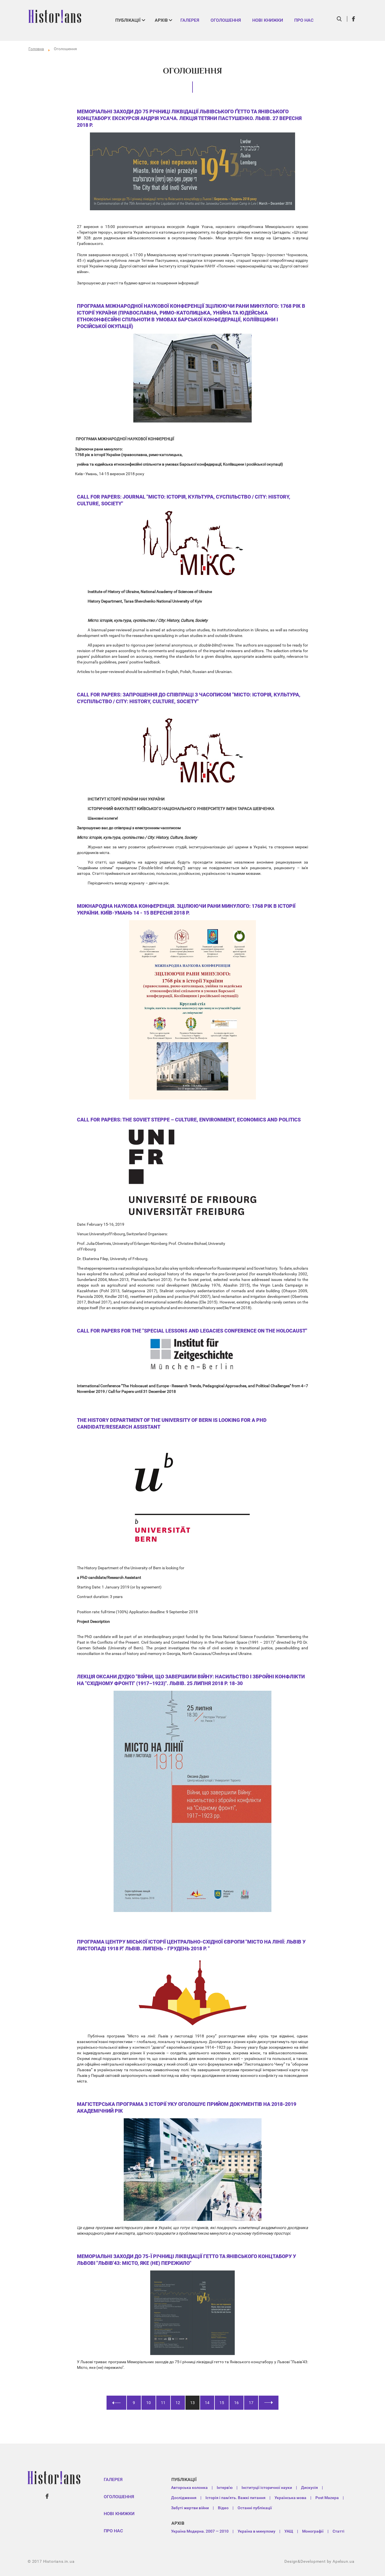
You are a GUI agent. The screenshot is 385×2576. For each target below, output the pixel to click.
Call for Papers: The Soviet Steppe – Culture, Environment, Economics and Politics (189, 1120)
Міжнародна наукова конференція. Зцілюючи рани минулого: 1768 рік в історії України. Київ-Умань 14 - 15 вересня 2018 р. (186, 909)
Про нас (304, 20)
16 (236, 2403)
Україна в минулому (256, 2531)
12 (178, 2403)
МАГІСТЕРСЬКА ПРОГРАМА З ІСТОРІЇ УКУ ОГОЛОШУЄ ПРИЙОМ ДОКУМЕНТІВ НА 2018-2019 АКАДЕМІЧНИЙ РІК (187, 2107)
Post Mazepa (327, 2498)
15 (222, 2403)
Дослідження (184, 2498)
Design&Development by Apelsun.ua (319, 2561)
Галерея (190, 20)
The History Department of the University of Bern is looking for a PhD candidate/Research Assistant (172, 1423)
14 (207, 2403)
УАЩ (289, 2531)
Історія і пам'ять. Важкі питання (235, 2498)
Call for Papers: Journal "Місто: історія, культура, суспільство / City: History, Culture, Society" (184, 500)
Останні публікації (255, 2508)
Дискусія (309, 2488)
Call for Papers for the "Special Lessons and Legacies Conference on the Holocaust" (192, 1331)
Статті (338, 2531)
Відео (223, 2508)
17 (251, 2403)
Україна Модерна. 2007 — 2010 (200, 2531)
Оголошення (226, 20)
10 (149, 2403)
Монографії (313, 2531)
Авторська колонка (189, 2488)
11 (163, 2403)
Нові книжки (268, 20)
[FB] (354, 19)
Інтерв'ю (225, 2488)
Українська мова (290, 2498)
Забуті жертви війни (190, 2508)
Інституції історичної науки (267, 2488)
